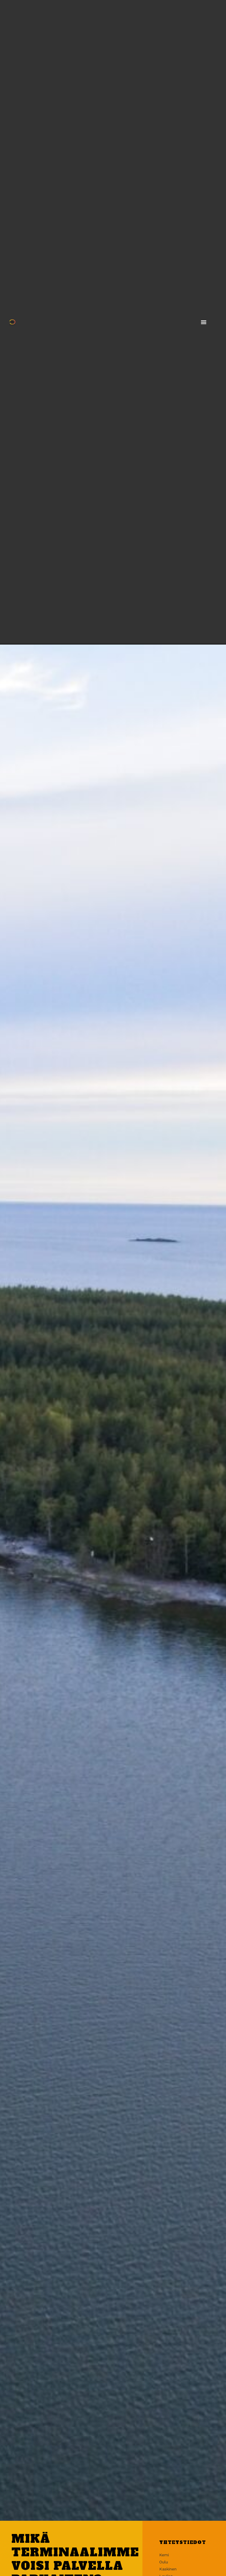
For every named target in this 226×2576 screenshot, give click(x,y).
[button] (204, 322)
